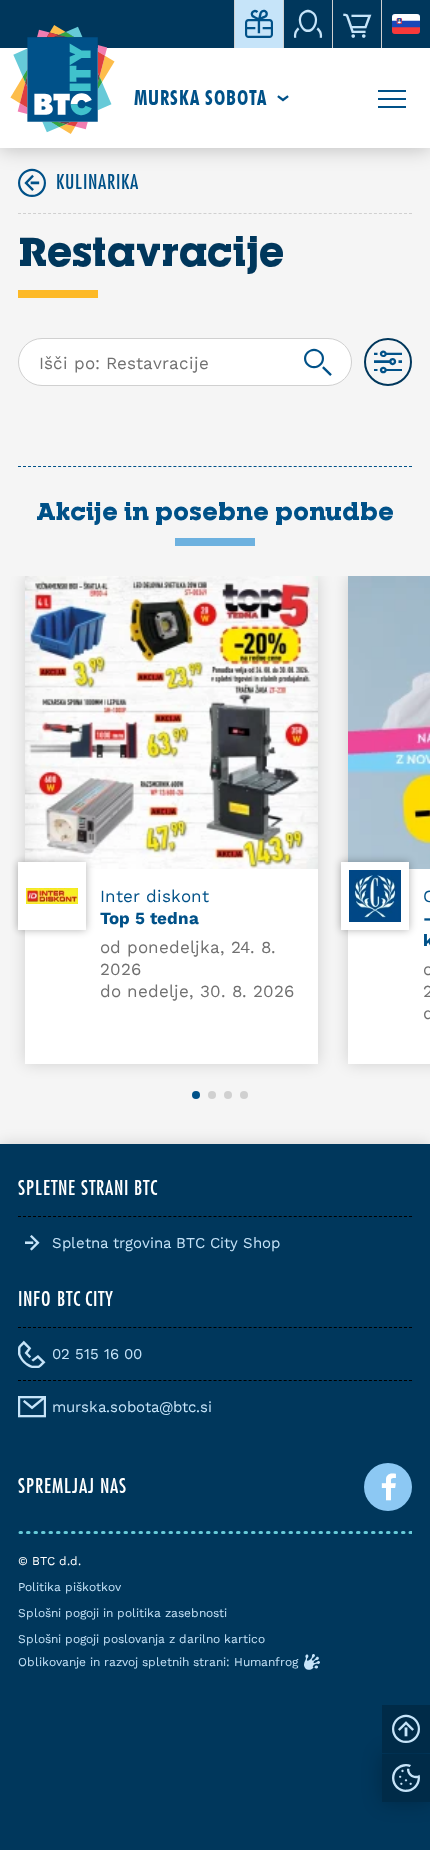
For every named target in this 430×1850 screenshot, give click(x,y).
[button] (196, 1095)
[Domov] (62, 80)
